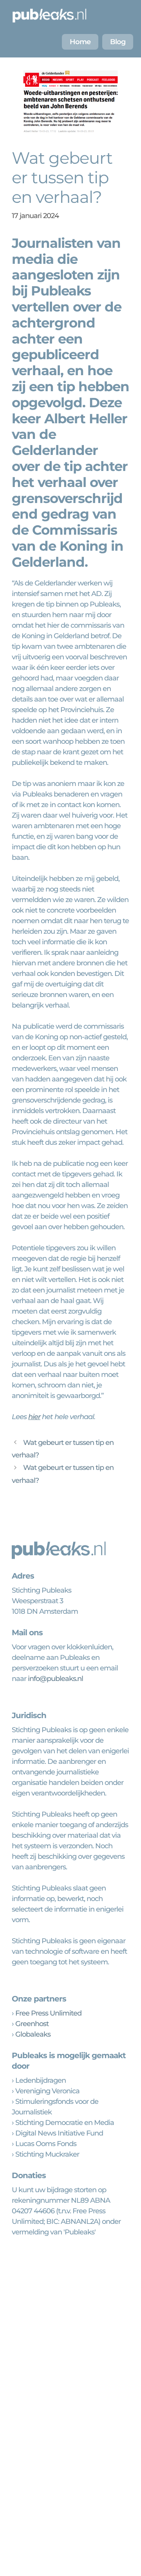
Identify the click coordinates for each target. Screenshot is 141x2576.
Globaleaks (33, 2034)
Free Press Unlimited (48, 2013)
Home (80, 42)
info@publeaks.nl (55, 1679)
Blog (118, 42)
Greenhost (32, 2024)
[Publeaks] (49, 16)
